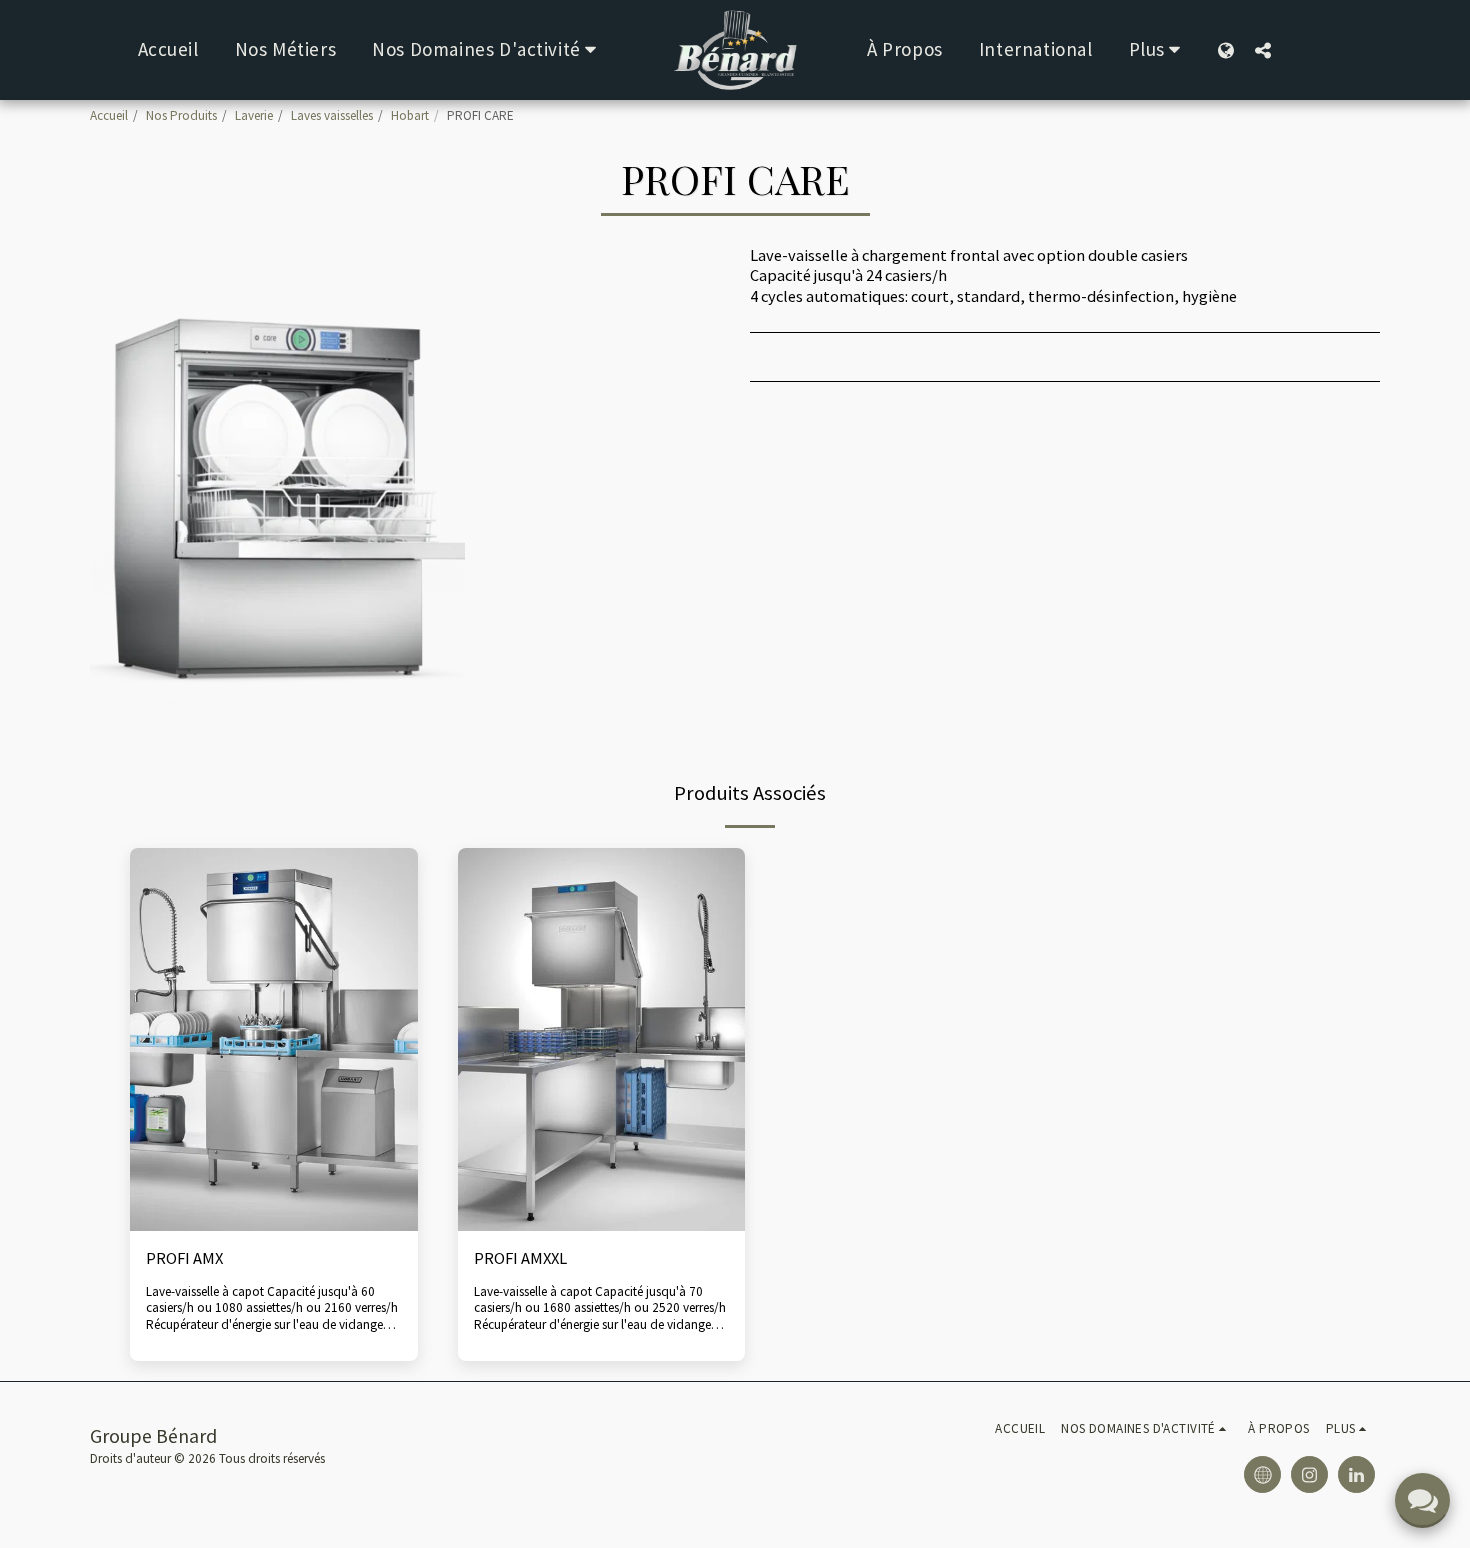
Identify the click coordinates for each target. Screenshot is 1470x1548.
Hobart (410, 115)
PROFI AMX (184, 1258)
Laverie (254, 115)
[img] (274, 1039)
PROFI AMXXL (520, 1258)
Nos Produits (181, 115)
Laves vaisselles (332, 115)
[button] (488, 50)
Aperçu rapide (273, 1182)
